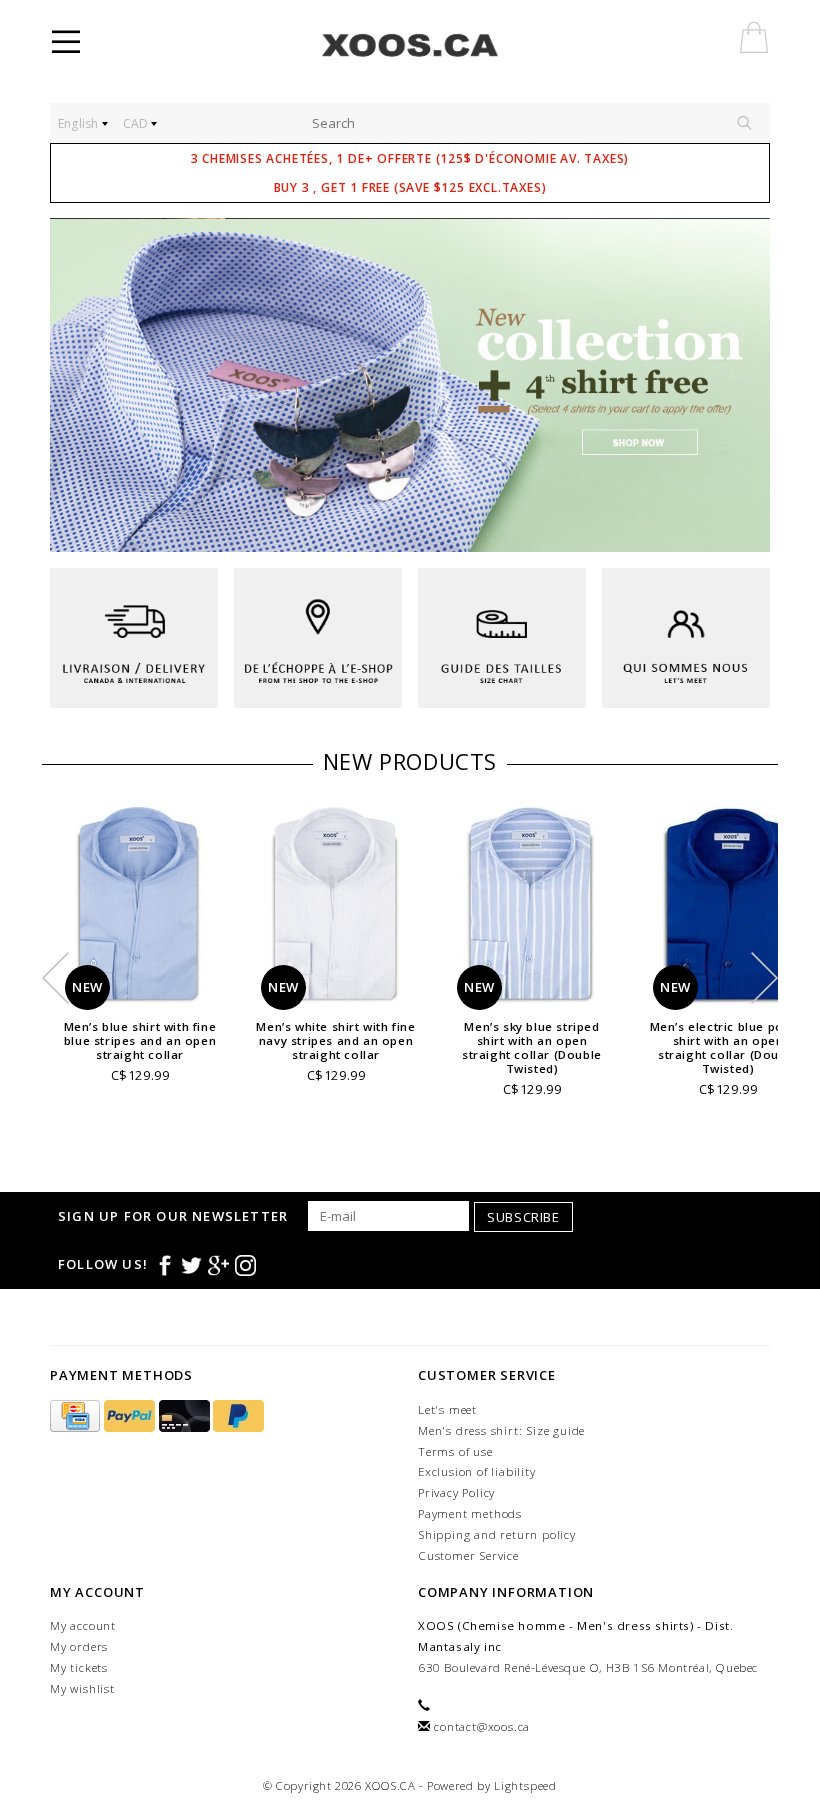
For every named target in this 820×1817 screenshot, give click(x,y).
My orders (79, 1646)
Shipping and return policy (497, 1534)
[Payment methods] (77, 1416)
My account (83, 1625)
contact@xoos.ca (482, 1726)
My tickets (79, 1667)
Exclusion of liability (477, 1471)
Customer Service (468, 1555)
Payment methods (470, 1513)
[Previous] (75, 385)
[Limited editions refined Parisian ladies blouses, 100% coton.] (410, 385)
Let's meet (447, 1409)
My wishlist (82, 1688)
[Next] (744, 385)
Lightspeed (525, 1785)
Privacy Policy (456, 1492)
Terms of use (455, 1451)
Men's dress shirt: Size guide (501, 1430)
